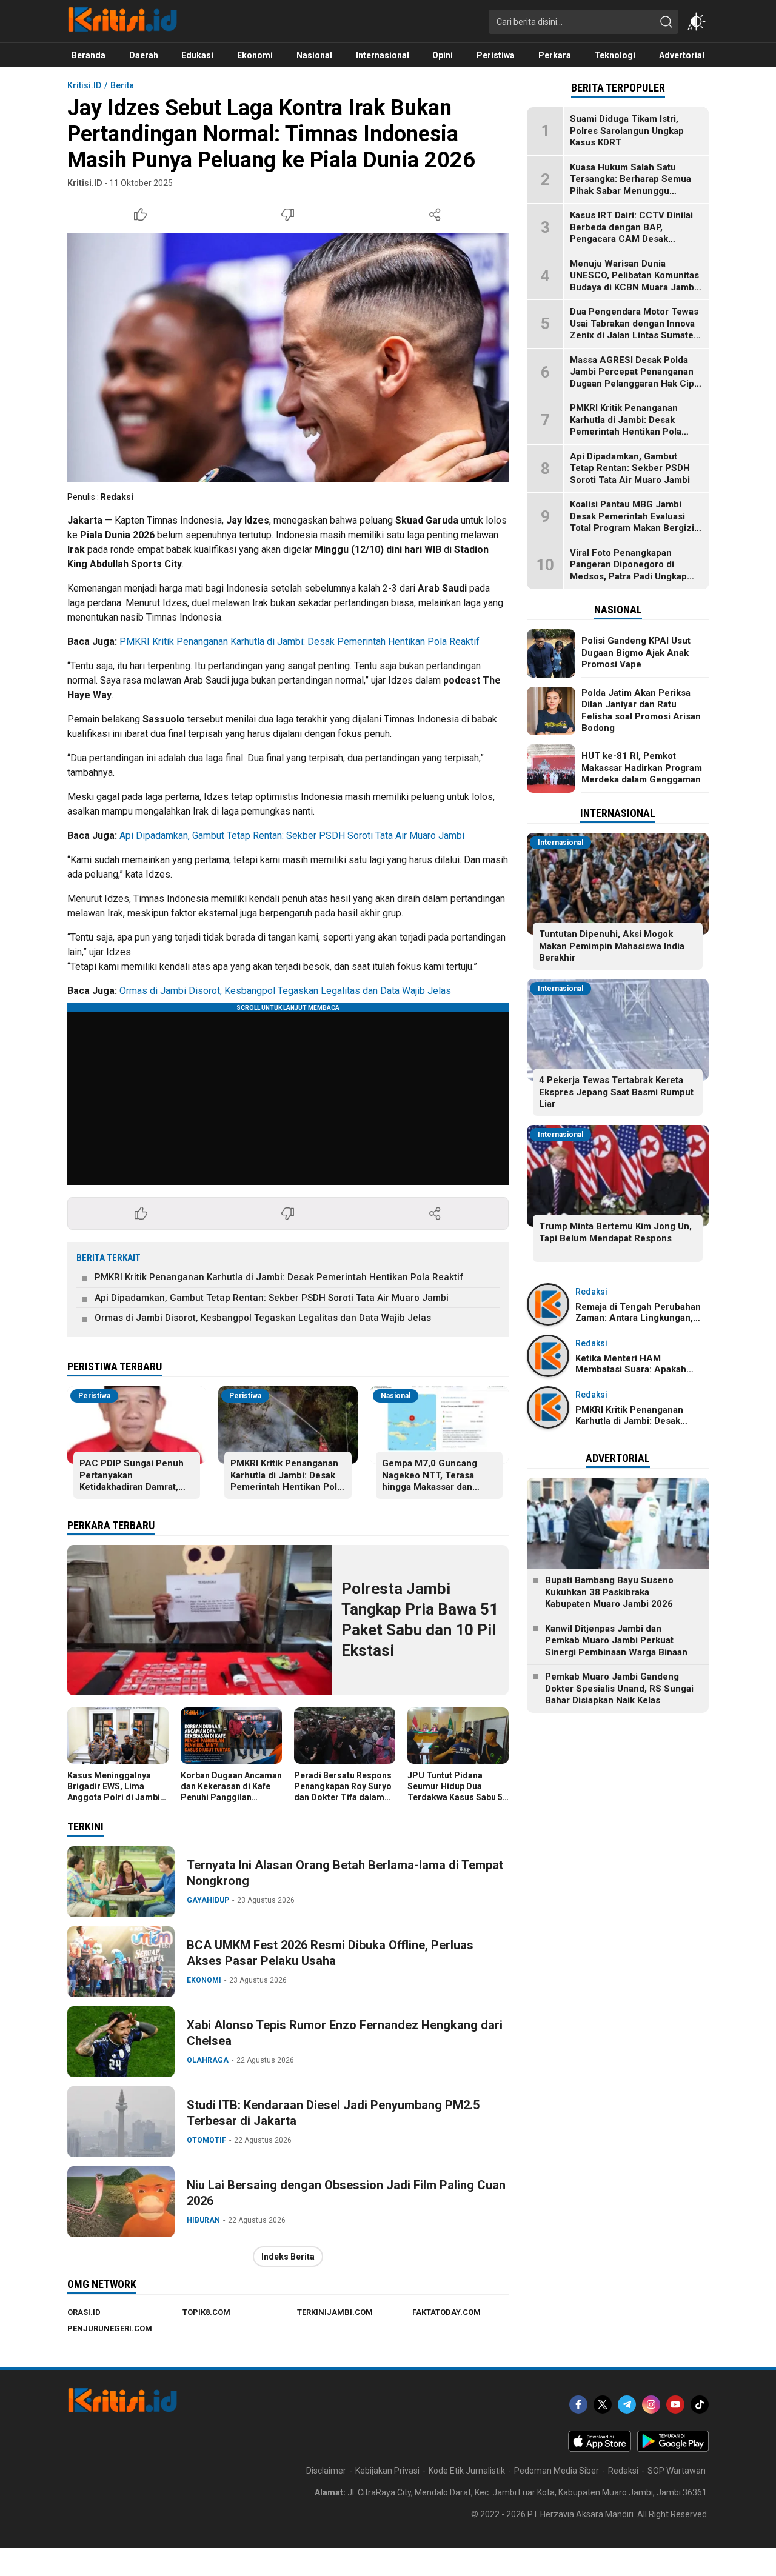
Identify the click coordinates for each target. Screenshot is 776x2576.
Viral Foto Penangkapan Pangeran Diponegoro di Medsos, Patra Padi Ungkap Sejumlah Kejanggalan (628, 571)
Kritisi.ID (84, 85)
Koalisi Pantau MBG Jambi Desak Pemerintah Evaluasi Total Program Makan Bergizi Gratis (632, 522)
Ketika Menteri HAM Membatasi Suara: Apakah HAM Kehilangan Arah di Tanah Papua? (642, 1375)
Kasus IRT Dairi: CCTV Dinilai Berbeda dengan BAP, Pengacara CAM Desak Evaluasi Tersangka (631, 233)
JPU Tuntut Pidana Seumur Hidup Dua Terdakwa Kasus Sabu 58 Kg (457, 1792)
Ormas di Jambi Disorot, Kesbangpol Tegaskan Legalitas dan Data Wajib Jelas (285, 991)
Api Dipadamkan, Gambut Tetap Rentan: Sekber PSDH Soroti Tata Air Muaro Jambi (292, 836)
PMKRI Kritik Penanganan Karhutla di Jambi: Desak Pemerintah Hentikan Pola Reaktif (299, 642)
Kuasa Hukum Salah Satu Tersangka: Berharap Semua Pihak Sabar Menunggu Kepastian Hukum (630, 185)
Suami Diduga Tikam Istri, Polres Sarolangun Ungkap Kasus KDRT (627, 131)
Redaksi (117, 497)
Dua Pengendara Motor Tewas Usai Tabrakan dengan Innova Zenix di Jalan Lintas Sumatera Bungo (636, 329)
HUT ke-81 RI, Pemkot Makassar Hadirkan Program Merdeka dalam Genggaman (642, 768)
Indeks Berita (288, 2257)
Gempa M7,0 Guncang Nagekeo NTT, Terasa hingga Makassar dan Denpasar (430, 1481)
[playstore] (673, 2449)
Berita (122, 85)
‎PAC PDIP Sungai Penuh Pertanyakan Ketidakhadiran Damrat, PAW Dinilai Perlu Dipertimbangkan (132, 1487)
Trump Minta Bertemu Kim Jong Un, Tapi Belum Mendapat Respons (615, 1232)
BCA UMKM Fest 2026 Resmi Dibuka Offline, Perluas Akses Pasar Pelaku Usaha (330, 1953)
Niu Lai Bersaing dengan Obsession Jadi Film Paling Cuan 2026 (346, 2193)
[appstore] (600, 2449)
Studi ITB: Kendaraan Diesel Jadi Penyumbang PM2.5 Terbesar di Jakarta (333, 2113)
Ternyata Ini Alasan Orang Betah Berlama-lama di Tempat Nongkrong (345, 1873)
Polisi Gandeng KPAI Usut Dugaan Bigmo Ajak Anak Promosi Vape (636, 652)
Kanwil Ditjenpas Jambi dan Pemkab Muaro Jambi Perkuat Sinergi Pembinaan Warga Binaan (616, 1640)
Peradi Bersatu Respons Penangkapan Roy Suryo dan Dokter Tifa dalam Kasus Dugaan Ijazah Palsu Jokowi (343, 1797)
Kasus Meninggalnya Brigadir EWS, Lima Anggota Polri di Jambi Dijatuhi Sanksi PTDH (114, 1792)
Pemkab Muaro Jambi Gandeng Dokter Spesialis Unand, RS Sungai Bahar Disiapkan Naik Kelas (619, 1688)
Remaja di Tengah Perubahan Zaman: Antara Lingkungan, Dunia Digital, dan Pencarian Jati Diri (638, 1323)
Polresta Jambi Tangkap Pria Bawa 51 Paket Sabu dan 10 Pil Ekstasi (420, 1619)
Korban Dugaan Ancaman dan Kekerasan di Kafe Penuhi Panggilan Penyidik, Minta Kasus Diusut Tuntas (231, 1797)
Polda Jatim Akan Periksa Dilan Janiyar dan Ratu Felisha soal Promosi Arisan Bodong (641, 711)
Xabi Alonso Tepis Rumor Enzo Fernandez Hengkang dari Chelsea (345, 2033)
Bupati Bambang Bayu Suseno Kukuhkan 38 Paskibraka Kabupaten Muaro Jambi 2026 (609, 1592)
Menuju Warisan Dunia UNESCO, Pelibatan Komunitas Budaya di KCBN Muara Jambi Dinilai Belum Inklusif (634, 282)
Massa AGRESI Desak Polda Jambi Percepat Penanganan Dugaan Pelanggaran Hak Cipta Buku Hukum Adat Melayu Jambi (636, 384)
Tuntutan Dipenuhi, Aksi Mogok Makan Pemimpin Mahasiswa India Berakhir (612, 946)
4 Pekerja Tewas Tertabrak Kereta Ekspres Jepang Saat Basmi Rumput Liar (616, 1092)
